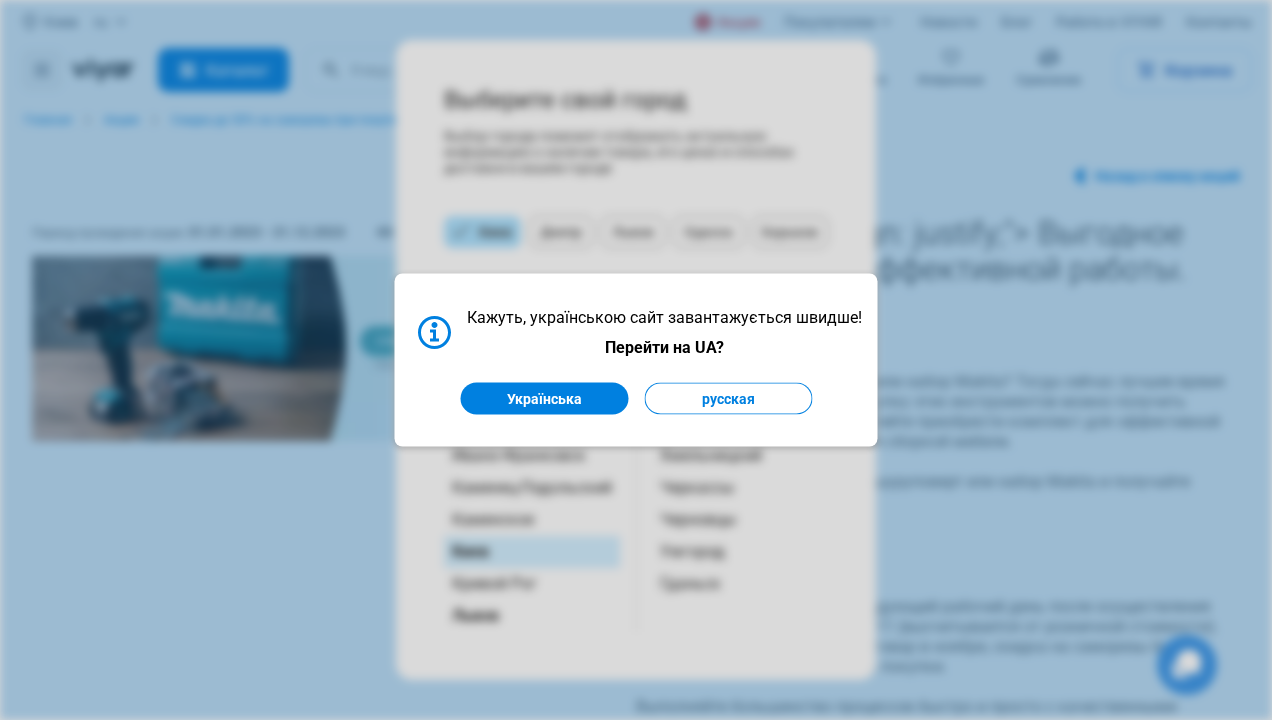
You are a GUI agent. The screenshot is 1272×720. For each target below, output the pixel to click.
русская (728, 399)
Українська (544, 399)
